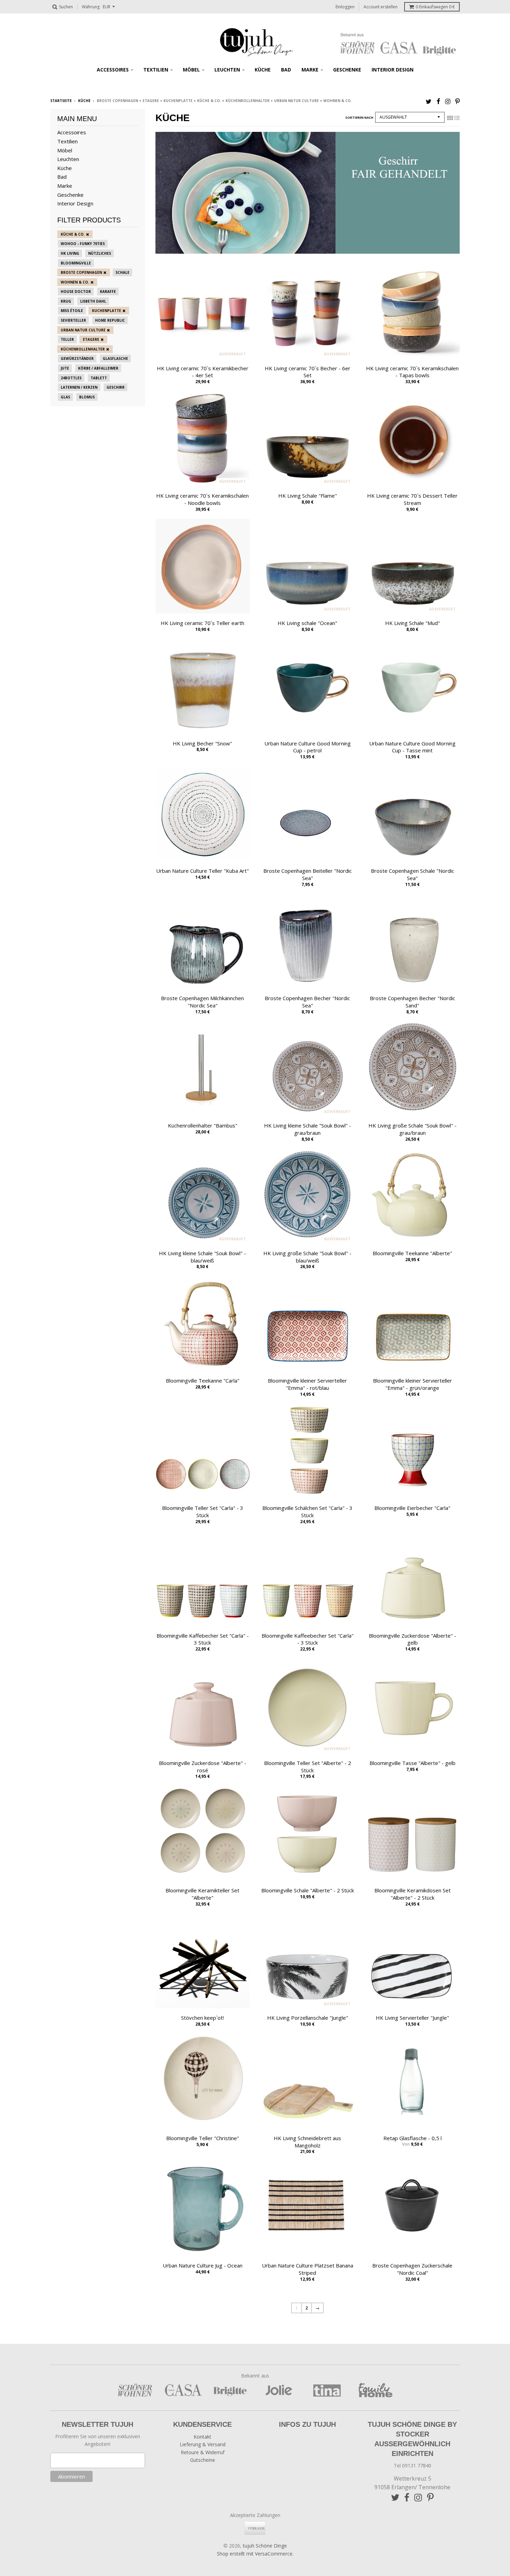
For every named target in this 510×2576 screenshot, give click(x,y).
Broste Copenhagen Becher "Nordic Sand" (413, 1002)
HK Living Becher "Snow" (202, 743)
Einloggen (345, 7)
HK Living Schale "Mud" (413, 623)
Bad (286, 70)
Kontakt (202, 2437)
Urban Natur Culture (83, 330)
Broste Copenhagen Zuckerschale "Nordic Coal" (412, 2269)
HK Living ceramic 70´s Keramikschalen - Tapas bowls (412, 372)
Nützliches (100, 253)
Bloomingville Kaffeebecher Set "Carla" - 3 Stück (308, 1639)
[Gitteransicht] (450, 118)
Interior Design (393, 70)
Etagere (91, 339)
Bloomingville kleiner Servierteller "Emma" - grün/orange (413, 1384)
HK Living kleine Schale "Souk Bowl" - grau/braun (308, 1129)
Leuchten (227, 70)
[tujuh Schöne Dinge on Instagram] (448, 101)
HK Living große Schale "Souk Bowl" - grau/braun (413, 1129)
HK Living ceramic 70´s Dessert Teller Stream (412, 499)
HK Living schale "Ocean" (307, 623)
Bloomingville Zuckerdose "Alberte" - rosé (203, 1767)
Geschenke (347, 70)
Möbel (191, 70)
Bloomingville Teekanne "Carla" (203, 1380)
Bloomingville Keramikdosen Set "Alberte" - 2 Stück (413, 1894)
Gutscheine (203, 2460)
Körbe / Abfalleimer (98, 368)
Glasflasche (115, 358)
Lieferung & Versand (203, 2444)
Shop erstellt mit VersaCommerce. (255, 2554)
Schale (122, 272)
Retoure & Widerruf (203, 2452)
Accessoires (113, 70)
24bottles (71, 378)
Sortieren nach (359, 117)
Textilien (156, 70)
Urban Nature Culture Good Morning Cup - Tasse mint (412, 747)
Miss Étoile (72, 311)
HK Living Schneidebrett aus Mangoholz (307, 2142)
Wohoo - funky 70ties (83, 244)
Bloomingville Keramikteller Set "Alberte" (202, 1894)
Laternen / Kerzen (79, 387)
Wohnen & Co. (75, 282)
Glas (65, 397)
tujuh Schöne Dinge (265, 2546)
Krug (66, 301)
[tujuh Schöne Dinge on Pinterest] (457, 101)
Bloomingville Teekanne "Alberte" (412, 1253)
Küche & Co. (73, 234)
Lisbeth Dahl (93, 301)
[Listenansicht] (457, 118)
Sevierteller (73, 320)
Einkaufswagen (435, 7)
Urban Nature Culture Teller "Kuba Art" (202, 871)
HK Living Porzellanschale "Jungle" (308, 2018)
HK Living (70, 253)
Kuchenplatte (107, 311)
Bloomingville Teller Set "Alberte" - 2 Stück (308, 1767)
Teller (67, 339)
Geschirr (116, 387)
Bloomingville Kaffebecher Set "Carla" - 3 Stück (203, 1639)
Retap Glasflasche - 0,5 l (413, 2138)
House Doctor (76, 292)
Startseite (61, 101)
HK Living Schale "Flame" (308, 496)
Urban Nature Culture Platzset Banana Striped (308, 2269)
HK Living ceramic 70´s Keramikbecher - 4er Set (203, 372)
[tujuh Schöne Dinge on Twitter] (429, 101)
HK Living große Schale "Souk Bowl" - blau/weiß (307, 1257)
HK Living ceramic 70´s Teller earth (202, 623)
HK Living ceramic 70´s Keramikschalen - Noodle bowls (202, 499)
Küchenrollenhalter (83, 349)
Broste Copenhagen (81, 272)
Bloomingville (76, 263)
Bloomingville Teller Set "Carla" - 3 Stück (203, 1511)
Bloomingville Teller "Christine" (203, 2138)
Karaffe (108, 292)
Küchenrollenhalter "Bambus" (203, 1125)
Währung (91, 7)
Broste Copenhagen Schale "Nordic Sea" (413, 874)
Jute (65, 368)
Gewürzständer (77, 358)
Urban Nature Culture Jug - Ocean (203, 2265)
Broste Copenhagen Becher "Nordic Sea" (307, 1002)
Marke (310, 70)
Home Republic (110, 320)
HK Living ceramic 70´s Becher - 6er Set (308, 372)
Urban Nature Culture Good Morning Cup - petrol (308, 747)
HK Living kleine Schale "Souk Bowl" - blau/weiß (202, 1257)
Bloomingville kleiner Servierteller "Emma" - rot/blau (307, 1384)
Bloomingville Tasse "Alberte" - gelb (413, 1763)
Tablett (99, 378)
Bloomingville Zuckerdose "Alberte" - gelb (413, 1639)
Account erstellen (381, 7)
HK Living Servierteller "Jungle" (412, 2018)
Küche (263, 70)
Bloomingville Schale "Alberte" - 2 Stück (308, 1890)
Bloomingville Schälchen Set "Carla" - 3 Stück (307, 1511)
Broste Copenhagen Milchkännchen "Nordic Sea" (202, 1002)
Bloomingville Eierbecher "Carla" (412, 1508)
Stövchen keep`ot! (202, 2018)
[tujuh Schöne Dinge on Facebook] (438, 101)
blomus (87, 397)
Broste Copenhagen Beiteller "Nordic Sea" (308, 874)
